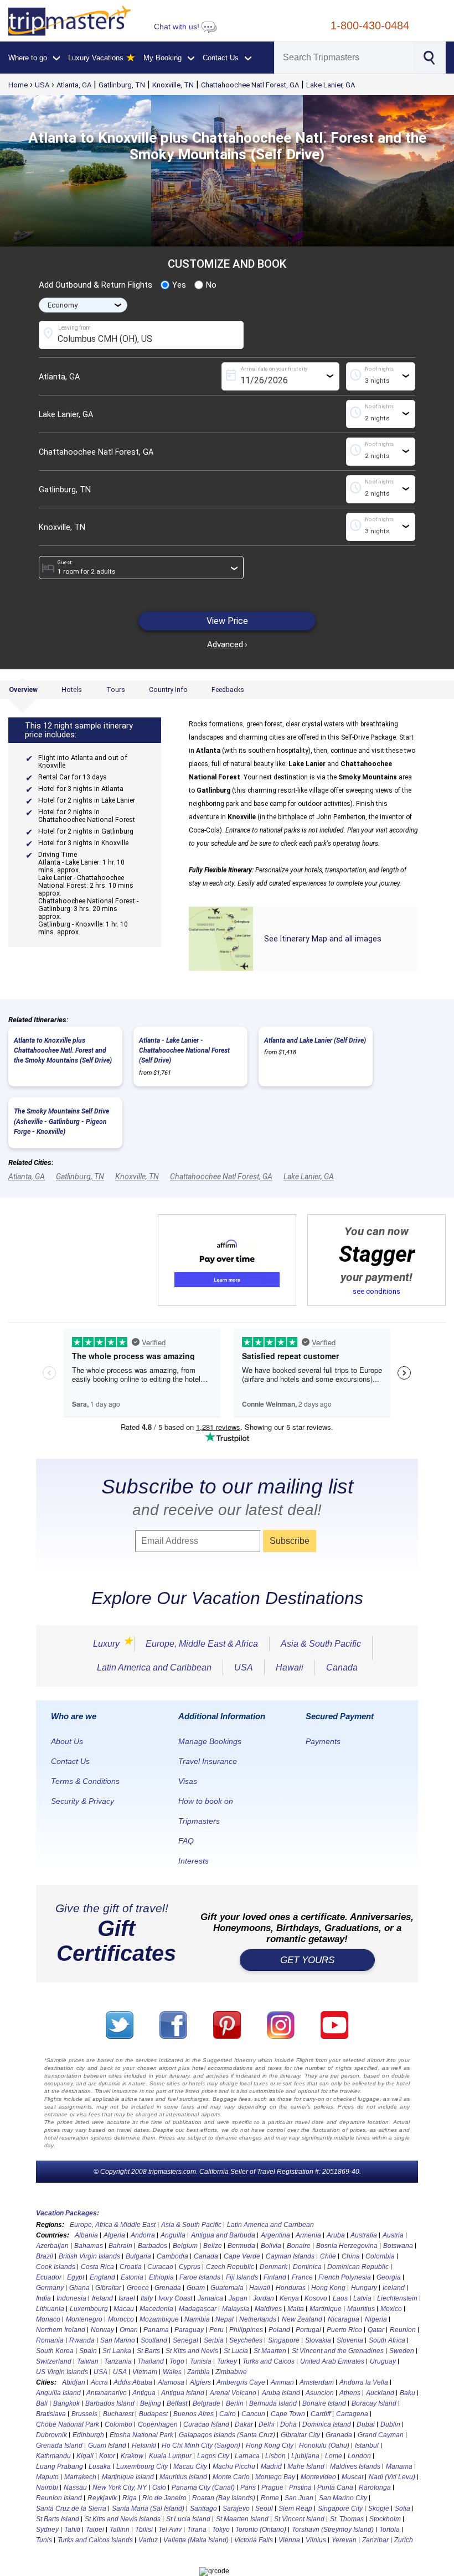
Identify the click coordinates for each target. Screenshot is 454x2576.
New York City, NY (120, 2487)
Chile (328, 2256)
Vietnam (145, 2372)
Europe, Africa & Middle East (113, 2225)
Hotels (72, 690)
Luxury (108, 1644)
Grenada (168, 2288)
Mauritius (361, 2309)
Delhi (267, 2424)
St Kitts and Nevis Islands (123, 2519)
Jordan (264, 2298)
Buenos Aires (194, 2414)
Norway (102, 2330)
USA (42, 85)
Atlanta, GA (74, 85)
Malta (296, 2309)
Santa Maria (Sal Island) (148, 2509)
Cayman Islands (290, 2256)
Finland (275, 2277)
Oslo (159, 2487)
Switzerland (54, 2361)
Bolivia (271, 2246)
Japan (238, 2298)
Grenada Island (59, 2445)
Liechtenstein (397, 2298)
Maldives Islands (355, 2466)
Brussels (84, 2414)
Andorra (143, 2235)
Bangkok (66, 2403)
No (211, 285)
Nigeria (376, 2319)
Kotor (107, 2456)
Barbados (153, 2246)
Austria (393, 2235)
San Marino (118, 2340)
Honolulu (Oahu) (324, 2445)
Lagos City (213, 2456)
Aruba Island (281, 2393)
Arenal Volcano (233, 2393)
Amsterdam (317, 2382)
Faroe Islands (200, 2277)
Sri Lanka (117, 2351)
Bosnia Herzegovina (347, 2246)
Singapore (284, 2340)
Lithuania (50, 2309)
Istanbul (367, 2445)
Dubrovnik (51, 2435)
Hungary (364, 2288)
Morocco (121, 2319)
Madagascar (198, 2309)
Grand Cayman (381, 2435)
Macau (124, 2309)
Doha (288, 2424)
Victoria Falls (254, 2540)
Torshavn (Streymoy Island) (333, 2530)
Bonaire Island (324, 2403)
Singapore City (340, 2509)
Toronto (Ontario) (261, 2530)
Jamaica (210, 2298)
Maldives (268, 2309)
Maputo (47, 2477)
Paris (248, 2487)
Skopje (379, 2509)
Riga (130, 2498)
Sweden (402, 2351)
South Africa (387, 2340)
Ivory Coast (175, 2298)
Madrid (271, 2466)
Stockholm (385, 2519)
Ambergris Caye (241, 2382)
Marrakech (80, 2477)
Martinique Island (128, 2477)
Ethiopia (161, 2277)
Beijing (151, 2403)
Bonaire (299, 2246)
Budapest (153, 2414)
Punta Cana (335, 2487)
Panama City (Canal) (203, 2487)
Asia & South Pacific (321, 1644)
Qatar (376, 2330)
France (302, 2277)
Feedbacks (228, 690)
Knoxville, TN (173, 85)
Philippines (246, 2330)
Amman (282, 2382)
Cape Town (288, 2414)
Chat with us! (178, 27)
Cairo (228, 2414)
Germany (50, 2288)
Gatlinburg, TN (122, 85)
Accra (99, 2382)
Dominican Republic (358, 2267)
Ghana (79, 2288)
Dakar (244, 2424)
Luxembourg (89, 2309)
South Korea (55, 2351)
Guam (196, 2288)
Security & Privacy (82, 1801)
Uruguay (383, 2361)
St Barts (148, 2351)
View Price (227, 621)
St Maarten (270, 2351)
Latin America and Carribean (270, 2225)
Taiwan (88, 2361)
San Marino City (343, 2498)
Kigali (85, 2456)
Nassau (75, 2487)
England (102, 2277)
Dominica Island (327, 2424)
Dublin (390, 2424)
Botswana (398, 2246)
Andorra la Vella (364, 2382)
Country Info (168, 690)
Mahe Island (306, 2466)
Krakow (132, 2456)
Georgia (389, 2277)
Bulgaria (138, 2256)
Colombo (118, 2424)
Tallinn (120, 2530)
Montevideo (318, 2477)
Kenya (289, 2298)
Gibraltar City (300, 2435)
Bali (42, 2403)
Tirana (197, 2530)
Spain (88, 2351)
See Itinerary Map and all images (323, 939)
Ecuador (49, 2277)
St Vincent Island (299, 2519)
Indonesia (71, 2298)
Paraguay (189, 2330)
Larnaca (247, 2456)
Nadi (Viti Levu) (392, 2477)
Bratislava (51, 2414)
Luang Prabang (60, 2466)
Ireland (102, 2298)
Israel (127, 2298)
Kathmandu (53, 2456)
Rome (270, 2498)
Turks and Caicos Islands (95, 2540)
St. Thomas (347, 2519)
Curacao (160, 2267)
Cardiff (321, 2414)
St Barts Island (58, 2519)
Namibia (197, 2319)
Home (18, 85)
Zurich (404, 2540)
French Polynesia (345, 2277)
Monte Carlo (231, 2477)
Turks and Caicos (269, 2361)
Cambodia (172, 2256)
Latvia (362, 2298)
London (359, 2456)
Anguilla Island (58, 2393)
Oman (129, 2330)
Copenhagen (158, 2424)
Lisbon (275, 2456)
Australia (364, 2235)
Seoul (264, 2509)
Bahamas (89, 2246)
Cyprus (190, 2267)
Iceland (394, 2288)
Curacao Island (206, 2424)
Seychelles (246, 2340)
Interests (194, 1861)
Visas (188, 1781)
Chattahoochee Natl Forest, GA (250, 85)
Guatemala (227, 2288)
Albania (86, 2235)
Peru (216, 2330)
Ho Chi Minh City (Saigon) (201, 2445)
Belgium (185, 2246)
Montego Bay (275, 2477)
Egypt (76, 2277)
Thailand (151, 2361)
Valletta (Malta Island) (196, 2540)
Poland (279, 2330)
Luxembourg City (142, 2466)
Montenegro (84, 2319)
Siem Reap (295, 2509)
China (351, 2256)
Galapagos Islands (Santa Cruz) (227, 2435)
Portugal (308, 2330)
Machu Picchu (234, 2466)
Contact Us (70, 1761)
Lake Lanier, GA (331, 85)
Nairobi (47, 2487)
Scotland (154, 2340)
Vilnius (316, 2540)
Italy (147, 2298)
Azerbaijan (52, 2246)
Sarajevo (236, 2509)
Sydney (47, 2530)
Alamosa (171, 2382)
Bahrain (120, 2246)
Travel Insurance (208, 1761)
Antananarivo (107, 2393)
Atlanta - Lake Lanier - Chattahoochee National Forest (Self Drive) (184, 1050)
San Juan (299, 2498)
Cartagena (352, 2414)
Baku (407, 2393)
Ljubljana (305, 2456)
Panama (156, 2330)
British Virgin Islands (89, 2256)
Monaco (48, 2319)
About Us (67, 1741)
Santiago (203, 2509)
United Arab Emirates (332, 2361)
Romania (50, 2340)
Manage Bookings (210, 1741)
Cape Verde (242, 2256)
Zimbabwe (231, 2372)
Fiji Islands (242, 2277)
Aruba (336, 2235)
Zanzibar (375, 2540)
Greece (138, 2288)
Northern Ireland (61, 2330)
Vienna (289, 2540)
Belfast (177, 2403)
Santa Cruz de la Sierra (71, 2509)
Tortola (389, 2530)
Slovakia (318, 2340)
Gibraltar (108, 2288)
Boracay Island (374, 2403)
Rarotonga (375, 2487)
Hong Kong (328, 2288)
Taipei (95, 2530)
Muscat (352, 2477)
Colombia (380, 2256)
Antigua (144, 2393)
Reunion (403, 2330)
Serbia (214, 2340)
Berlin (235, 2403)
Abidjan (74, 2382)
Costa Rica (97, 2267)
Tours (116, 690)
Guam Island (107, 2445)
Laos (340, 2298)
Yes (179, 285)
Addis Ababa (133, 2382)
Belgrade (207, 2403)
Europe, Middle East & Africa (202, 1644)
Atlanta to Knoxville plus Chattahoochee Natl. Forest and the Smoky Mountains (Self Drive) (63, 1050)
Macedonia (156, 2309)
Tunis (44, 2540)
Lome (334, 2456)
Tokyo (221, 2530)
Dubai (366, 2424)
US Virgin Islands (62, 2372)
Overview (23, 690)
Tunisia (201, 2361)
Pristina (300, 2487)
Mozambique (159, 2319)
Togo (177, 2361)
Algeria (114, 2235)
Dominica (307, 2267)
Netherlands (258, 2319)
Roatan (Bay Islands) (224, 2498)
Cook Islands (56, 2267)
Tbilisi (144, 2530)
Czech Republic (230, 2267)
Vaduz (148, 2540)
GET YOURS (307, 1960)
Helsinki (144, 2445)
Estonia (132, 2277)
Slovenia (350, 2340)
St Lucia (236, 2351)
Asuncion (320, 2393)
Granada (339, 2435)
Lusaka (100, 2466)
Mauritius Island (183, 2477)
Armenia (308, 2235)
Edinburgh (88, 2435)
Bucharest (118, 2414)
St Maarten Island (242, 2519)
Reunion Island (59, 2498)
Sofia (403, 2509)
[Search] (428, 56)
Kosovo (316, 2298)
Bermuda (241, 2246)
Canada (342, 1667)
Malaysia (236, 2309)
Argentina (275, 2235)
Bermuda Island (273, 2403)
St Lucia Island (188, 2519)
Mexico (391, 2309)
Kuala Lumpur (170, 2456)
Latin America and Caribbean (154, 1667)
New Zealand (302, 2319)
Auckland (380, 2393)
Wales (172, 2372)
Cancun (253, 2414)
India (43, 2298)
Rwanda (82, 2340)
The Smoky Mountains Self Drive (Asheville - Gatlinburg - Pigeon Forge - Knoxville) (61, 1121)
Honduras (291, 2288)
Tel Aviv (170, 2530)
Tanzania (118, 2361)
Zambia (198, 2372)
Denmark (274, 2267)
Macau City (190, 2466)
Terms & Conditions (85, 1781)
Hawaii (290, 1667)
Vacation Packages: (68, 2213)
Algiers (200, 2382)
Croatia (131, 2267)
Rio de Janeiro (164, 2498)
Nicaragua (344, 2319)
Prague (272, 2487)
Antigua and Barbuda (223, 2235)
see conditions (376, 1291)
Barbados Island (110, 2403)
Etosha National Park (141, 2435)
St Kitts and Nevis (192, 2351)
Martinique (326, 2309)
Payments (323, 1741)
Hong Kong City (270, 2445)
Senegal (185, 2340)
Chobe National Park (68, 2424)
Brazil (45, 2256)
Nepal (225, 2319)
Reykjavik (102, 2498)
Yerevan (344, 2540)
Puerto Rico (344, 2330)
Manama (399, 2466)
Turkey (227, 2361)
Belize (213, 2246)
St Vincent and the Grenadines (338, 2351)
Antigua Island (183, 2393)
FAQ (186, 1841)
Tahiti (72, 2530)
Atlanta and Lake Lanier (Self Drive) (315, 1040)
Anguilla (173, 2235)
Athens (350, 2393)
